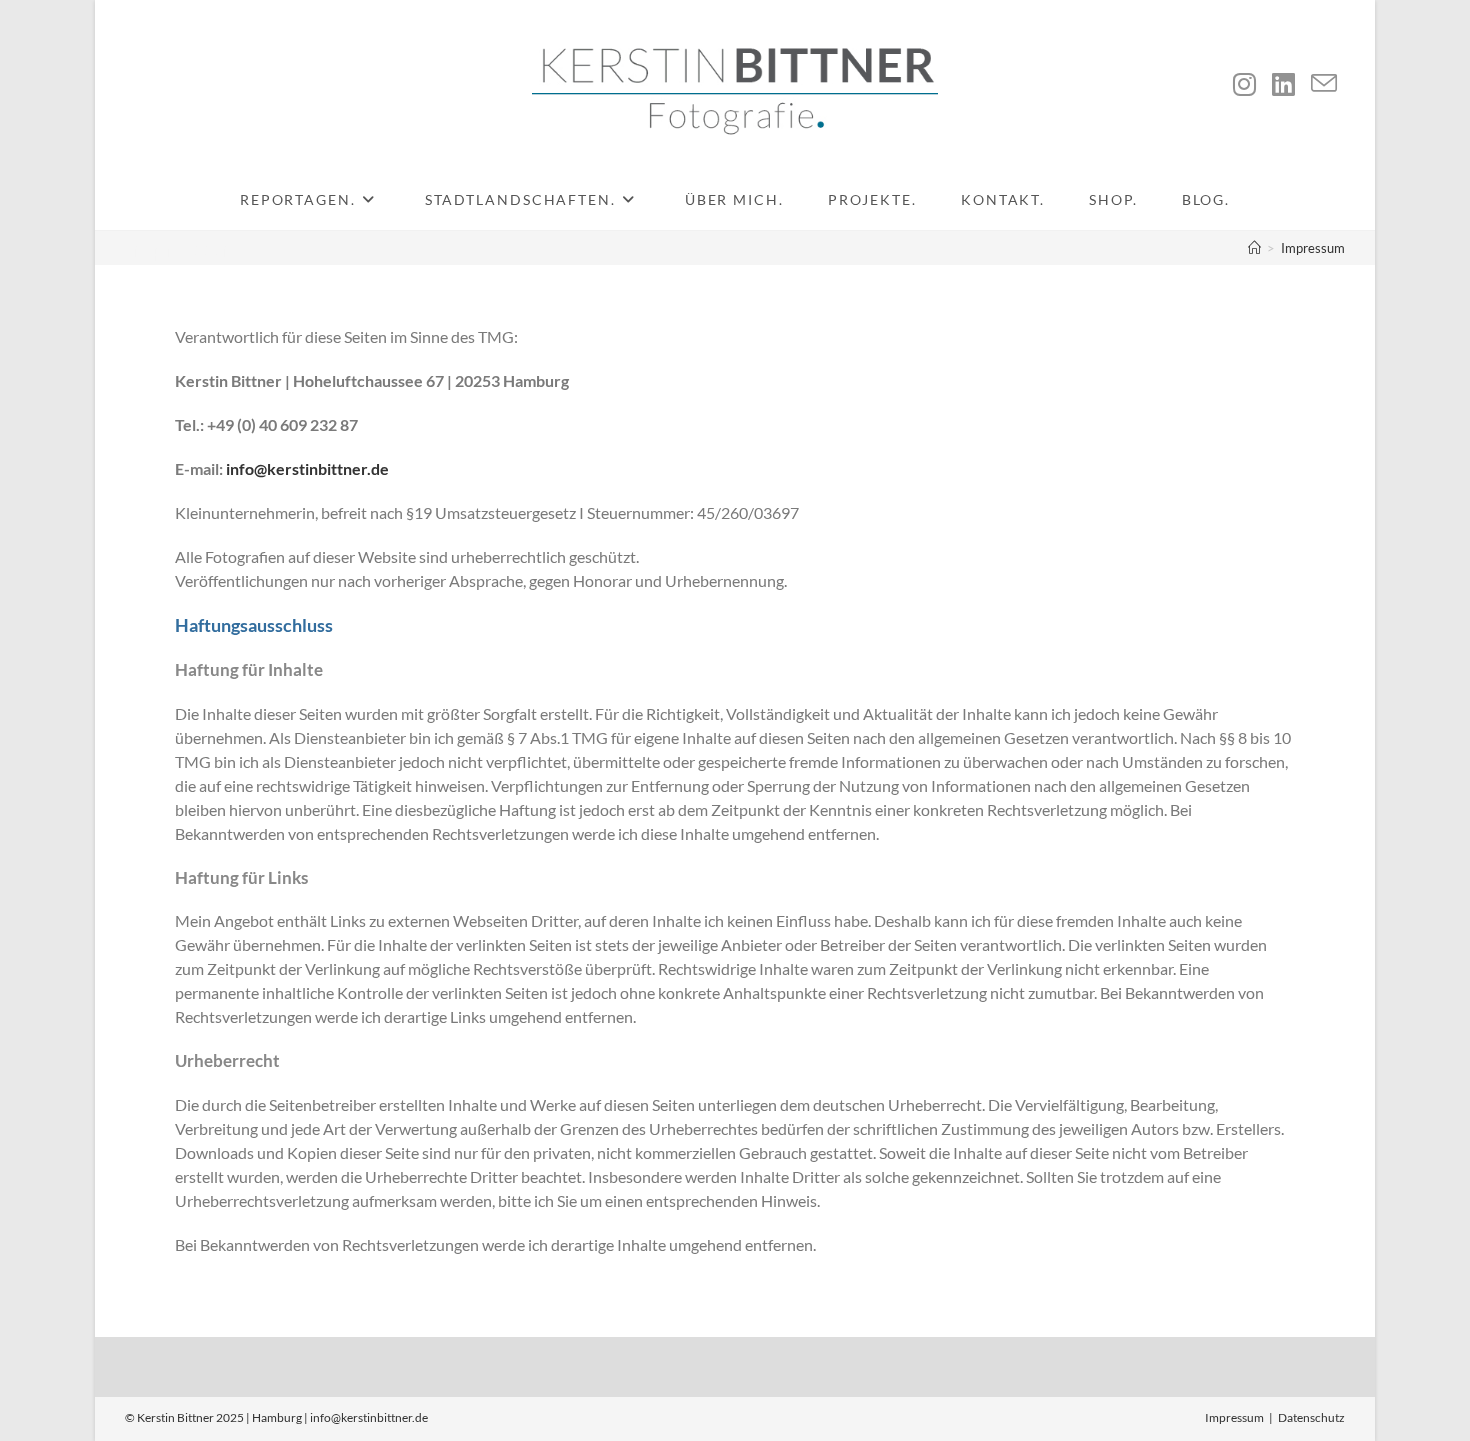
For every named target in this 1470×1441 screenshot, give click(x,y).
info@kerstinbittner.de (307, 468)
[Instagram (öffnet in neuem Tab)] (1244, 84)
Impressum (1313, 248)
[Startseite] (1254, 248)
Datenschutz (1311, 1417)
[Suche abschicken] (284, 85)
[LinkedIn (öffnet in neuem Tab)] (1283, 84)
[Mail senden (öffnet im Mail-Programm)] (1324, 83)
